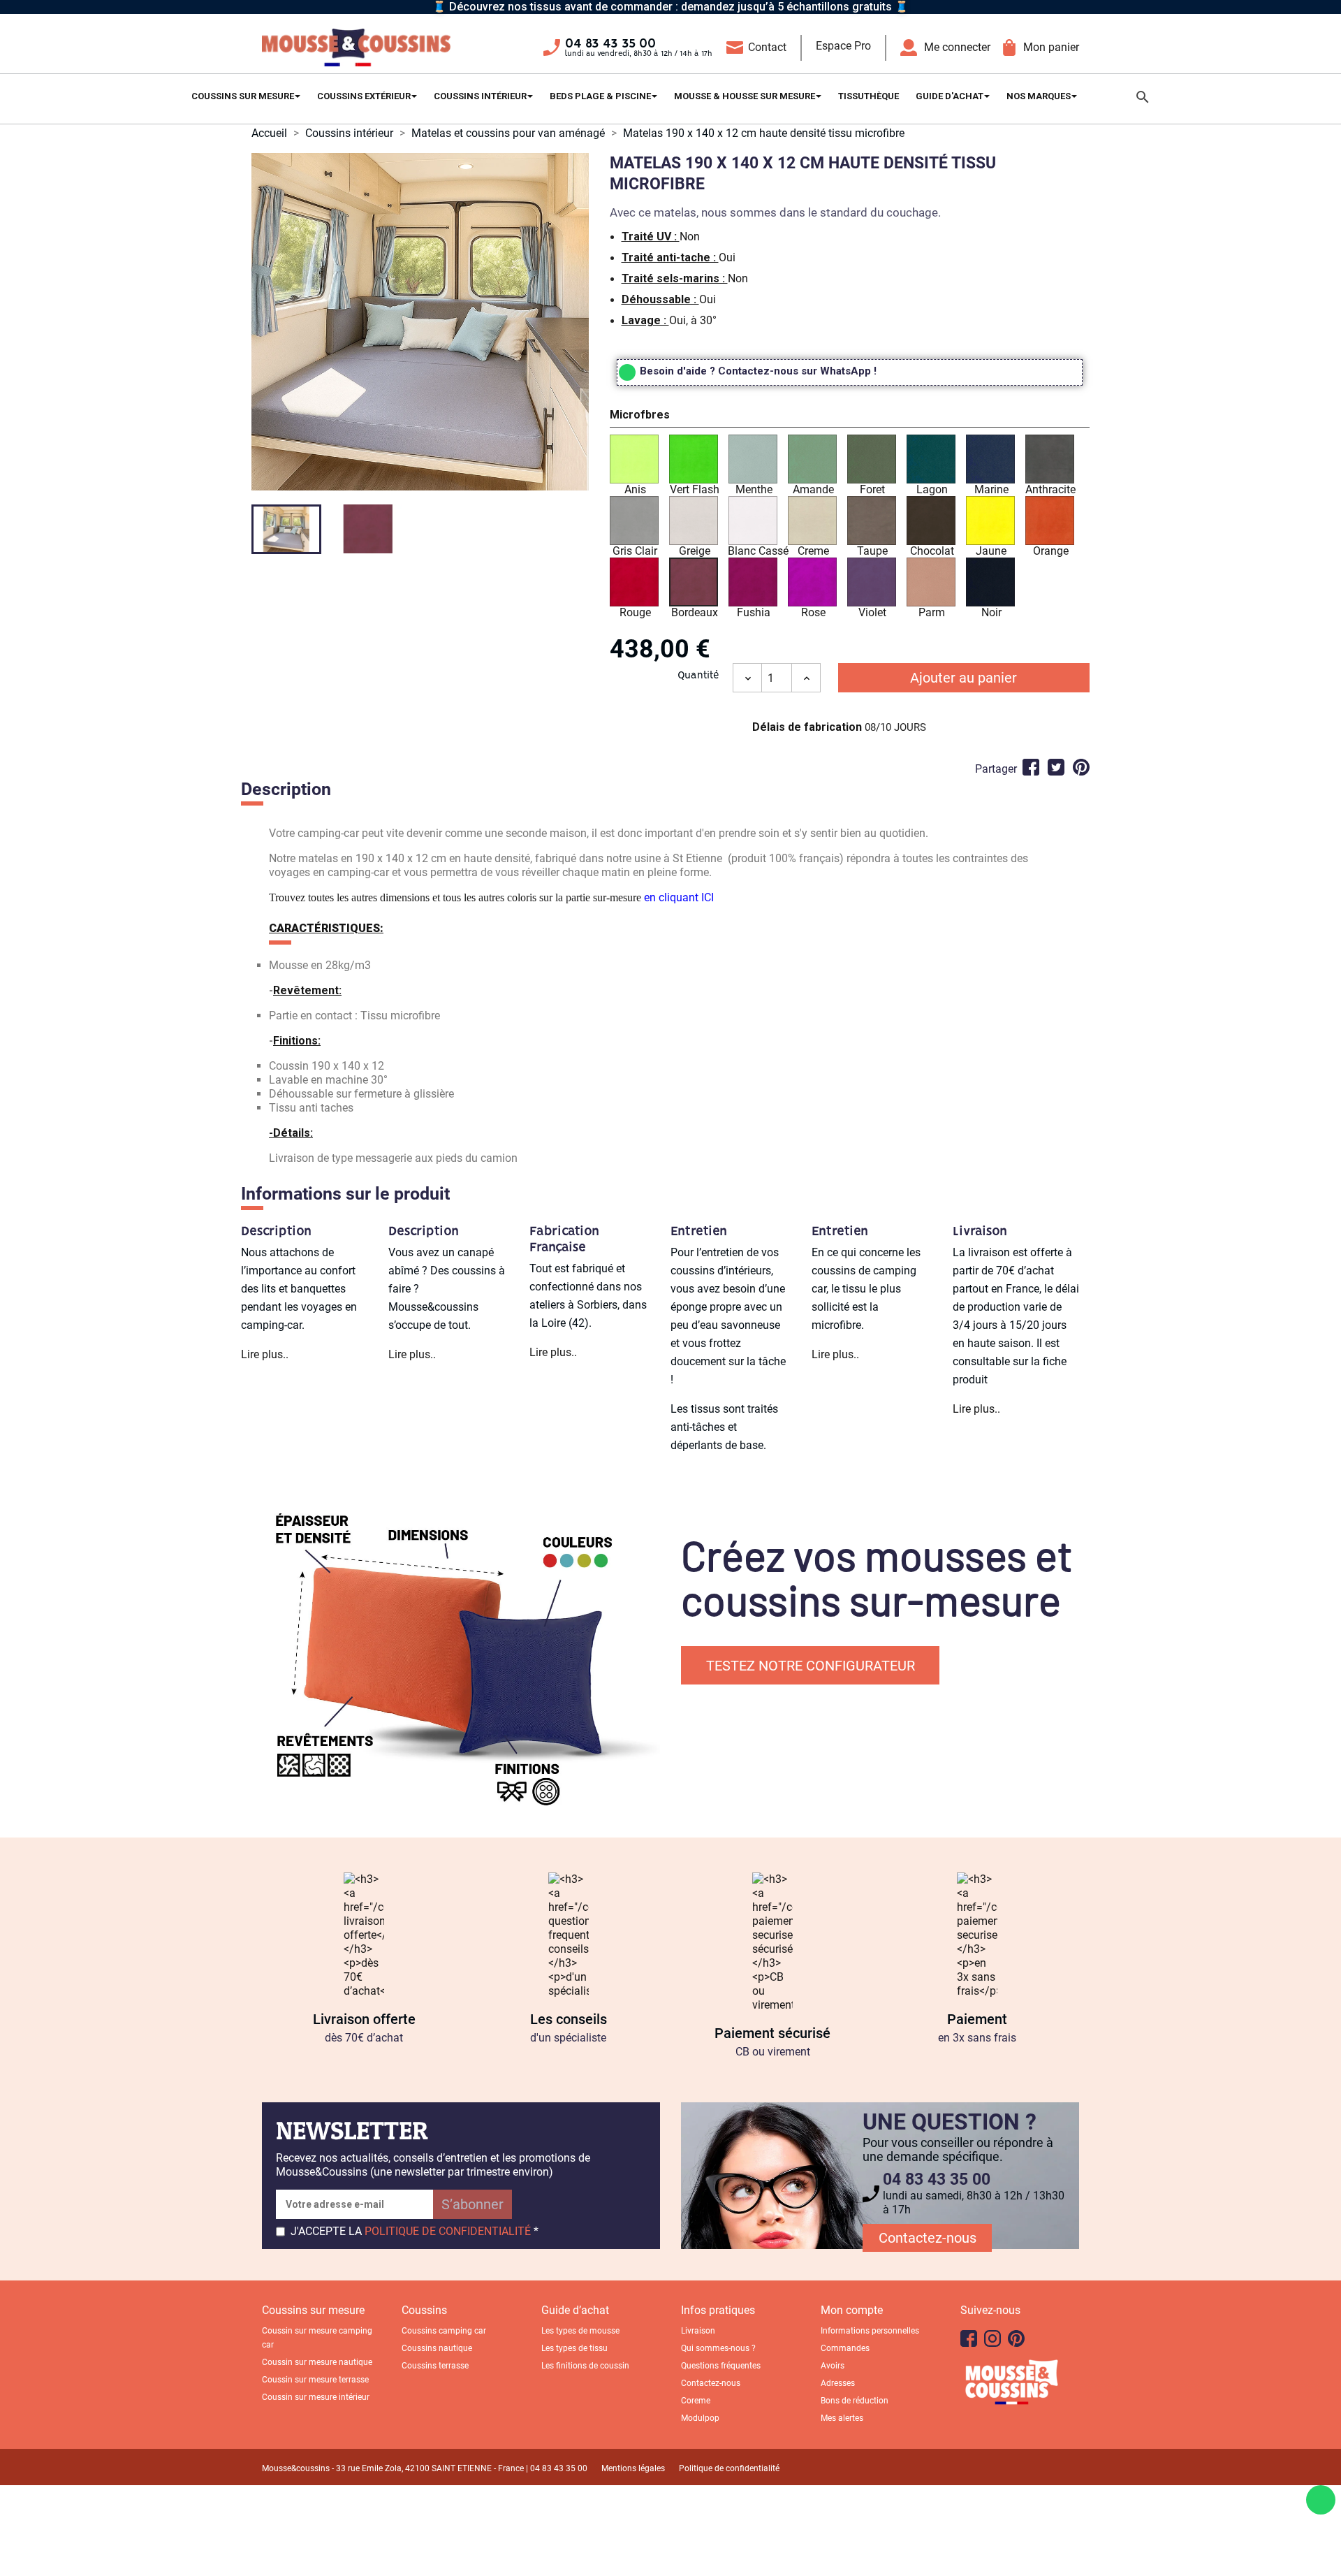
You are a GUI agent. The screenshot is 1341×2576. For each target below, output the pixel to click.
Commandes (845, 2348)
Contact (767, 47)
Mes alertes (842, 2418)
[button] (850, 417)
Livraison (698, 2331)
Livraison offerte (364, 2019)
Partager (1031, 767)
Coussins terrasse (435, 2366)
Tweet (1056, 767)
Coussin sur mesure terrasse (315, 2380)
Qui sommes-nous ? (718, 2348)
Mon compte (852, 2310)
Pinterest (1081, 767)
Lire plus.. (265, 1354)
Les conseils (569, 2019)
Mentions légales (633, 2468)
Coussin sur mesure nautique (317, 2362)
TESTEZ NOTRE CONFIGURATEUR (811, 1666)
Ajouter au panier (963, 678)
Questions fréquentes (721, 2366)
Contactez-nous (928, 2238)
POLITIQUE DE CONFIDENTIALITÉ (448, 2231)
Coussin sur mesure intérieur (316, 2397)
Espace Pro (843, 46)
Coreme (696, 2401)
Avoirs (833, 2366)
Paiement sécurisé (772, 2033)
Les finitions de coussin (585, 2366)
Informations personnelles (870, 2331)
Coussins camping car (444, 2331)
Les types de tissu (574, 2348)
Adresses (838, 2383)
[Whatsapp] (1321, 2500)
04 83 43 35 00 (610, 44)
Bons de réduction (855, 2401)
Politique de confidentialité (729, 2468)
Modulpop (700, 2418)
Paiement (977, 2019)
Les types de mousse (580, 2331)
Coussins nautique (437, 2348)
